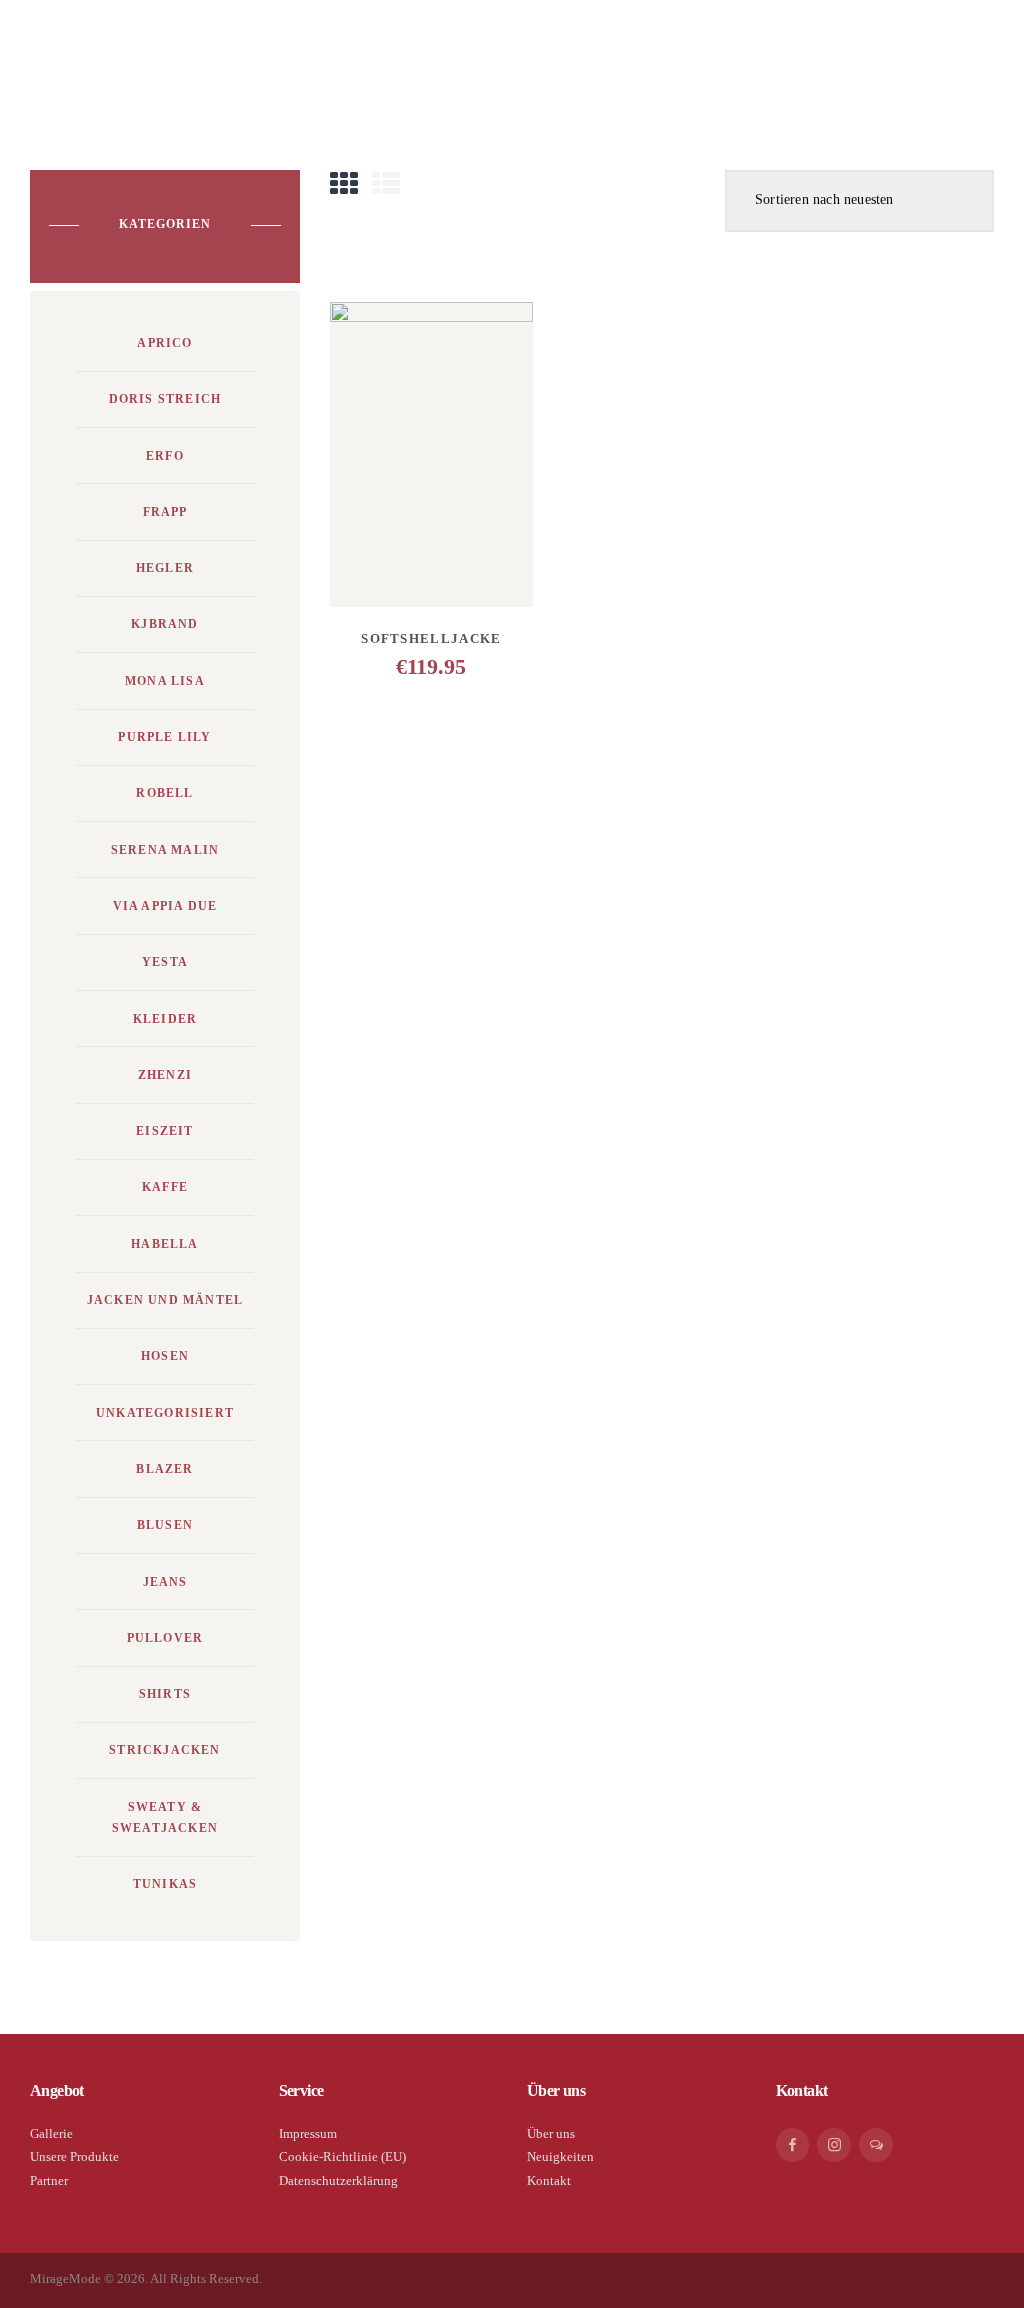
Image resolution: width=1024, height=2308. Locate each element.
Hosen (165, 1356)
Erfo (165, 456)
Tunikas (165, 1884)
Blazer (164, 1469)
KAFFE (165, 1187)
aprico (164, 343)
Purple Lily (164, 737)
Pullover (165, 1638)
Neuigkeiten (560, 2156)
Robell (164, 793)
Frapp (165, 512)
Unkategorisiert (165, 1413)
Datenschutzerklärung (338, 2180)
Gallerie (51, 2133)
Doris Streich (165, 399)
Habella (164, 1244)
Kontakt (549, 2180)
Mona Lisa (165, 681)
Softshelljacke (431, 638)
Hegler (165, 568)
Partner (49, 2180)
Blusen (165, 1525)
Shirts (165, 1694)
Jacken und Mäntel (165, 1300)
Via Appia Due (165, 906)
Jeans (165, 1582)
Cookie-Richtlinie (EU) (342, 2156)
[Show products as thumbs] (344, 184)
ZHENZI (165, 1075)
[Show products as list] (386, 184)
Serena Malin (165, 850)
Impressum (308, 2133)
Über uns (551, 2133)
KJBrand (164, 624)
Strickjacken (164, 1750)
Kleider (165, 1019)
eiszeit (164, 1131)
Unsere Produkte (74, 2156)
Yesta (165, 962)
